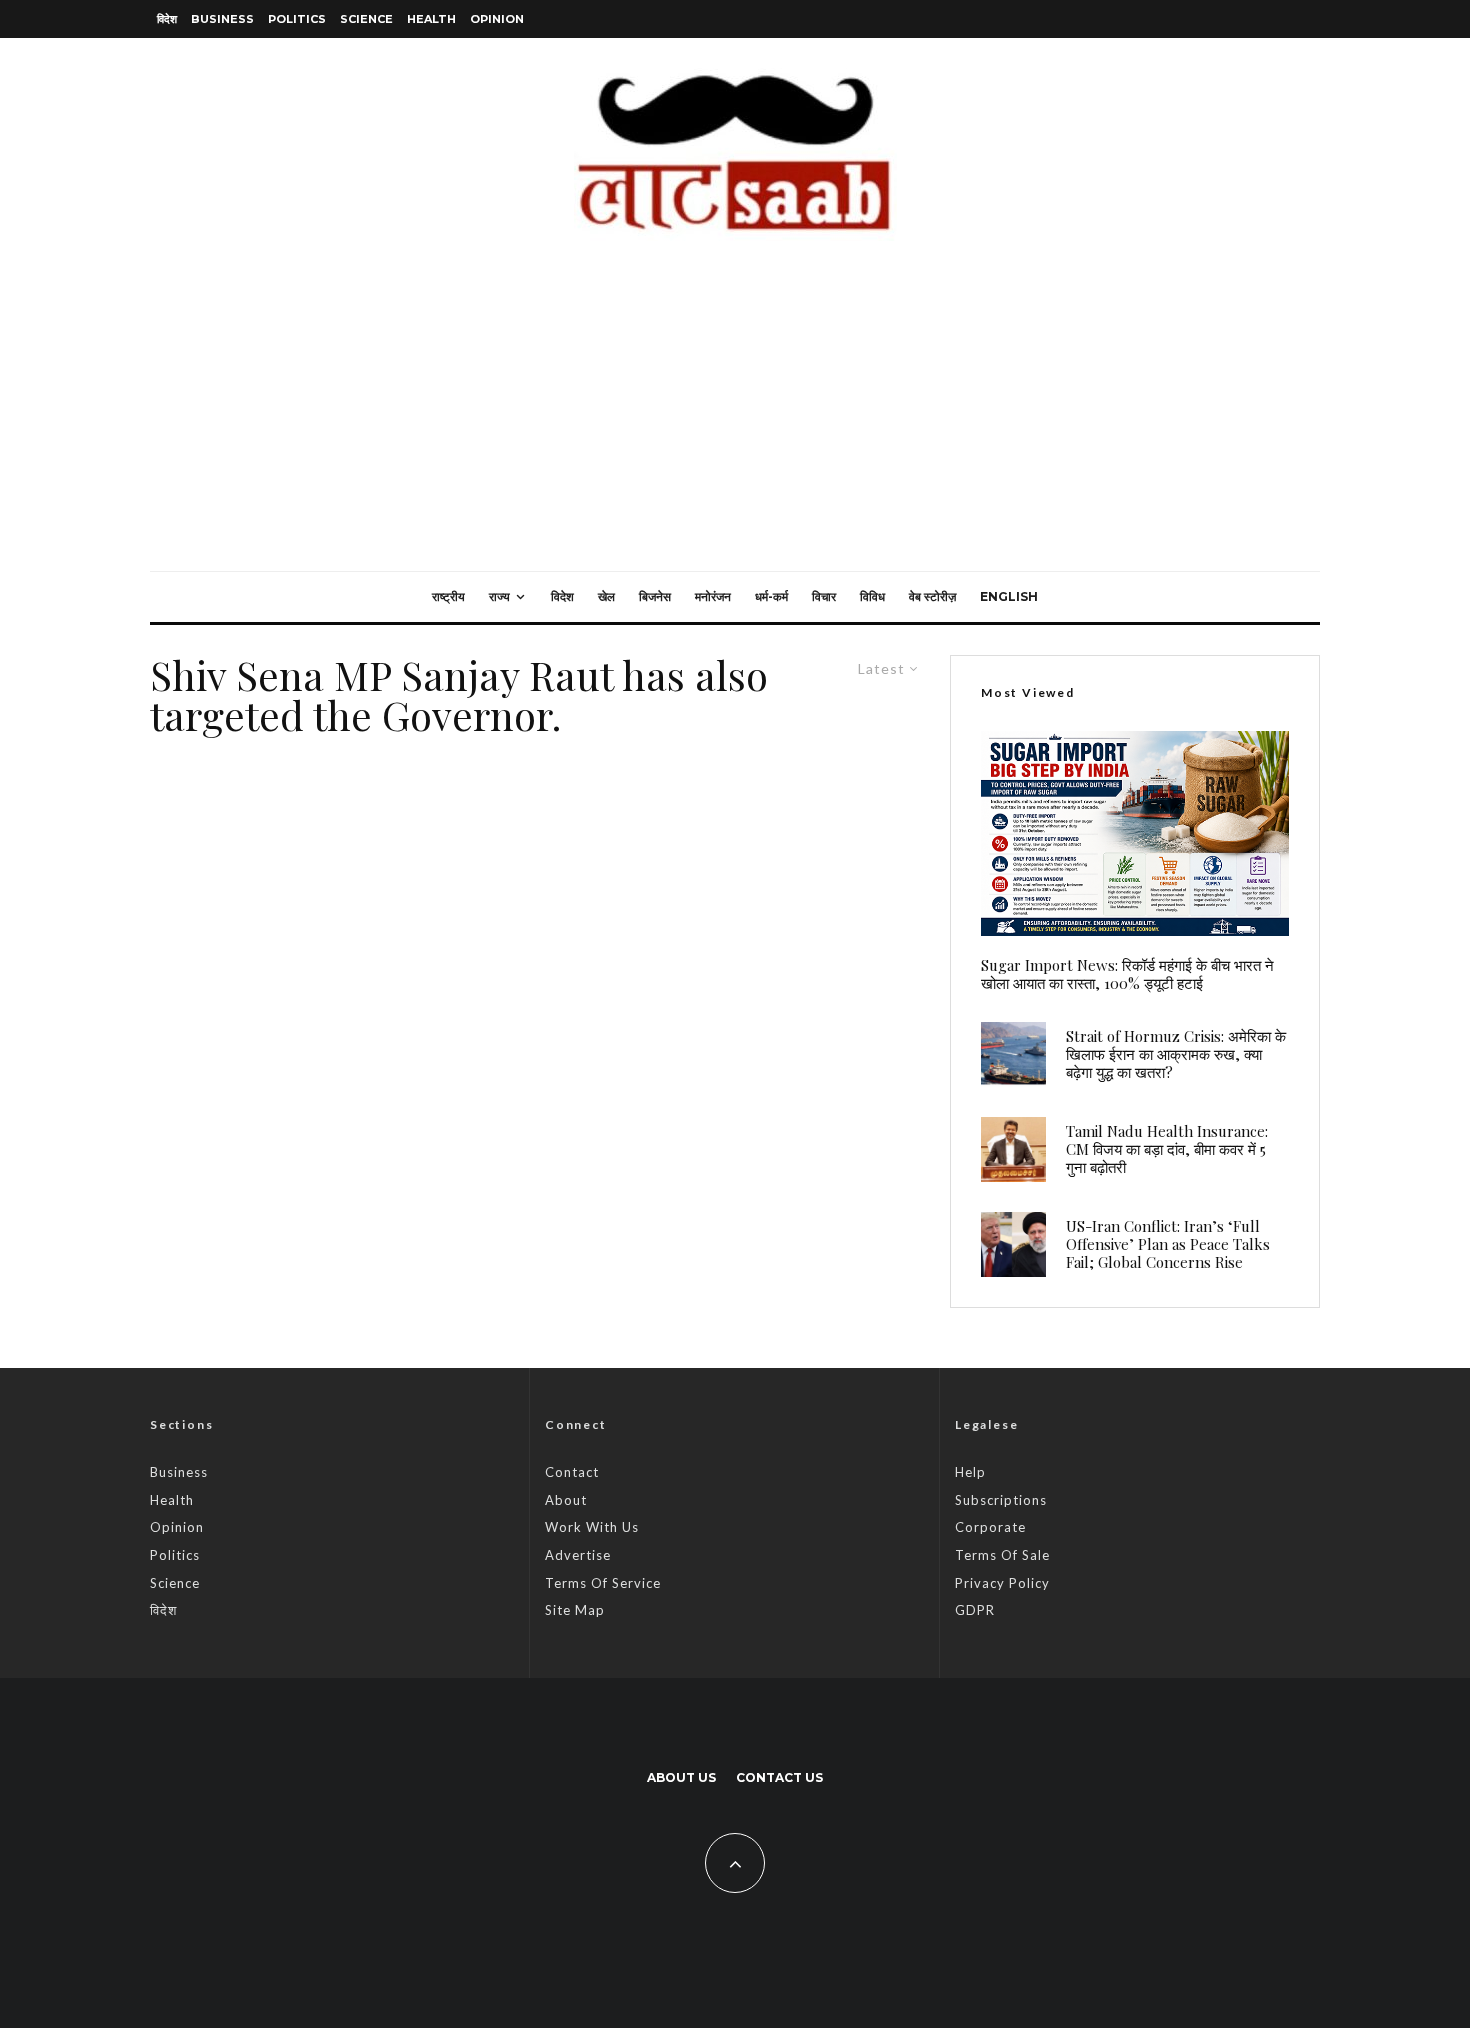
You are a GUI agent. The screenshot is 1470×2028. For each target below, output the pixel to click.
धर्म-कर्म (771, 596)
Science (366, 19)
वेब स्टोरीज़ (932, 596)
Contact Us (779, 1777)
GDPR (975, 1610)
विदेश (167, 19)
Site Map (575, 1610)
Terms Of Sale (1002, 1555)
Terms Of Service (603, 1583)
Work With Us (592, 1527)
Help (970, 1472)
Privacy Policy (1002, 1583)
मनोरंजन (713, 596)
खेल (606, 596)
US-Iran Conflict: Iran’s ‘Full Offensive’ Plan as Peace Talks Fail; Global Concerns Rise (1168, 1244)
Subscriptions (1001, 1500)
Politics (297, 19)
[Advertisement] (735, 421)
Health (431, 19)
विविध (872, 596)
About (566, 1500)
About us (681, 1777)
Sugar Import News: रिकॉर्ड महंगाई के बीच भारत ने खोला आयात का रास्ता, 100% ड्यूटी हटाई (1127, 974)
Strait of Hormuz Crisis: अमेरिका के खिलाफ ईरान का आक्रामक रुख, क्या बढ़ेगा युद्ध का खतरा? (1176, 1054)
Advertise (578, 1555)
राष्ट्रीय (448, 596)
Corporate (990, 1527)
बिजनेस (655, 596)
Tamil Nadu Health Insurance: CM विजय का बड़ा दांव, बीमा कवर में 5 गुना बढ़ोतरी (1167, 1149)
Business (222, 19)
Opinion (497, 19)
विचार (824, 596)
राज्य (499, 596)
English (1009, 596)
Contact (572, 1472)
